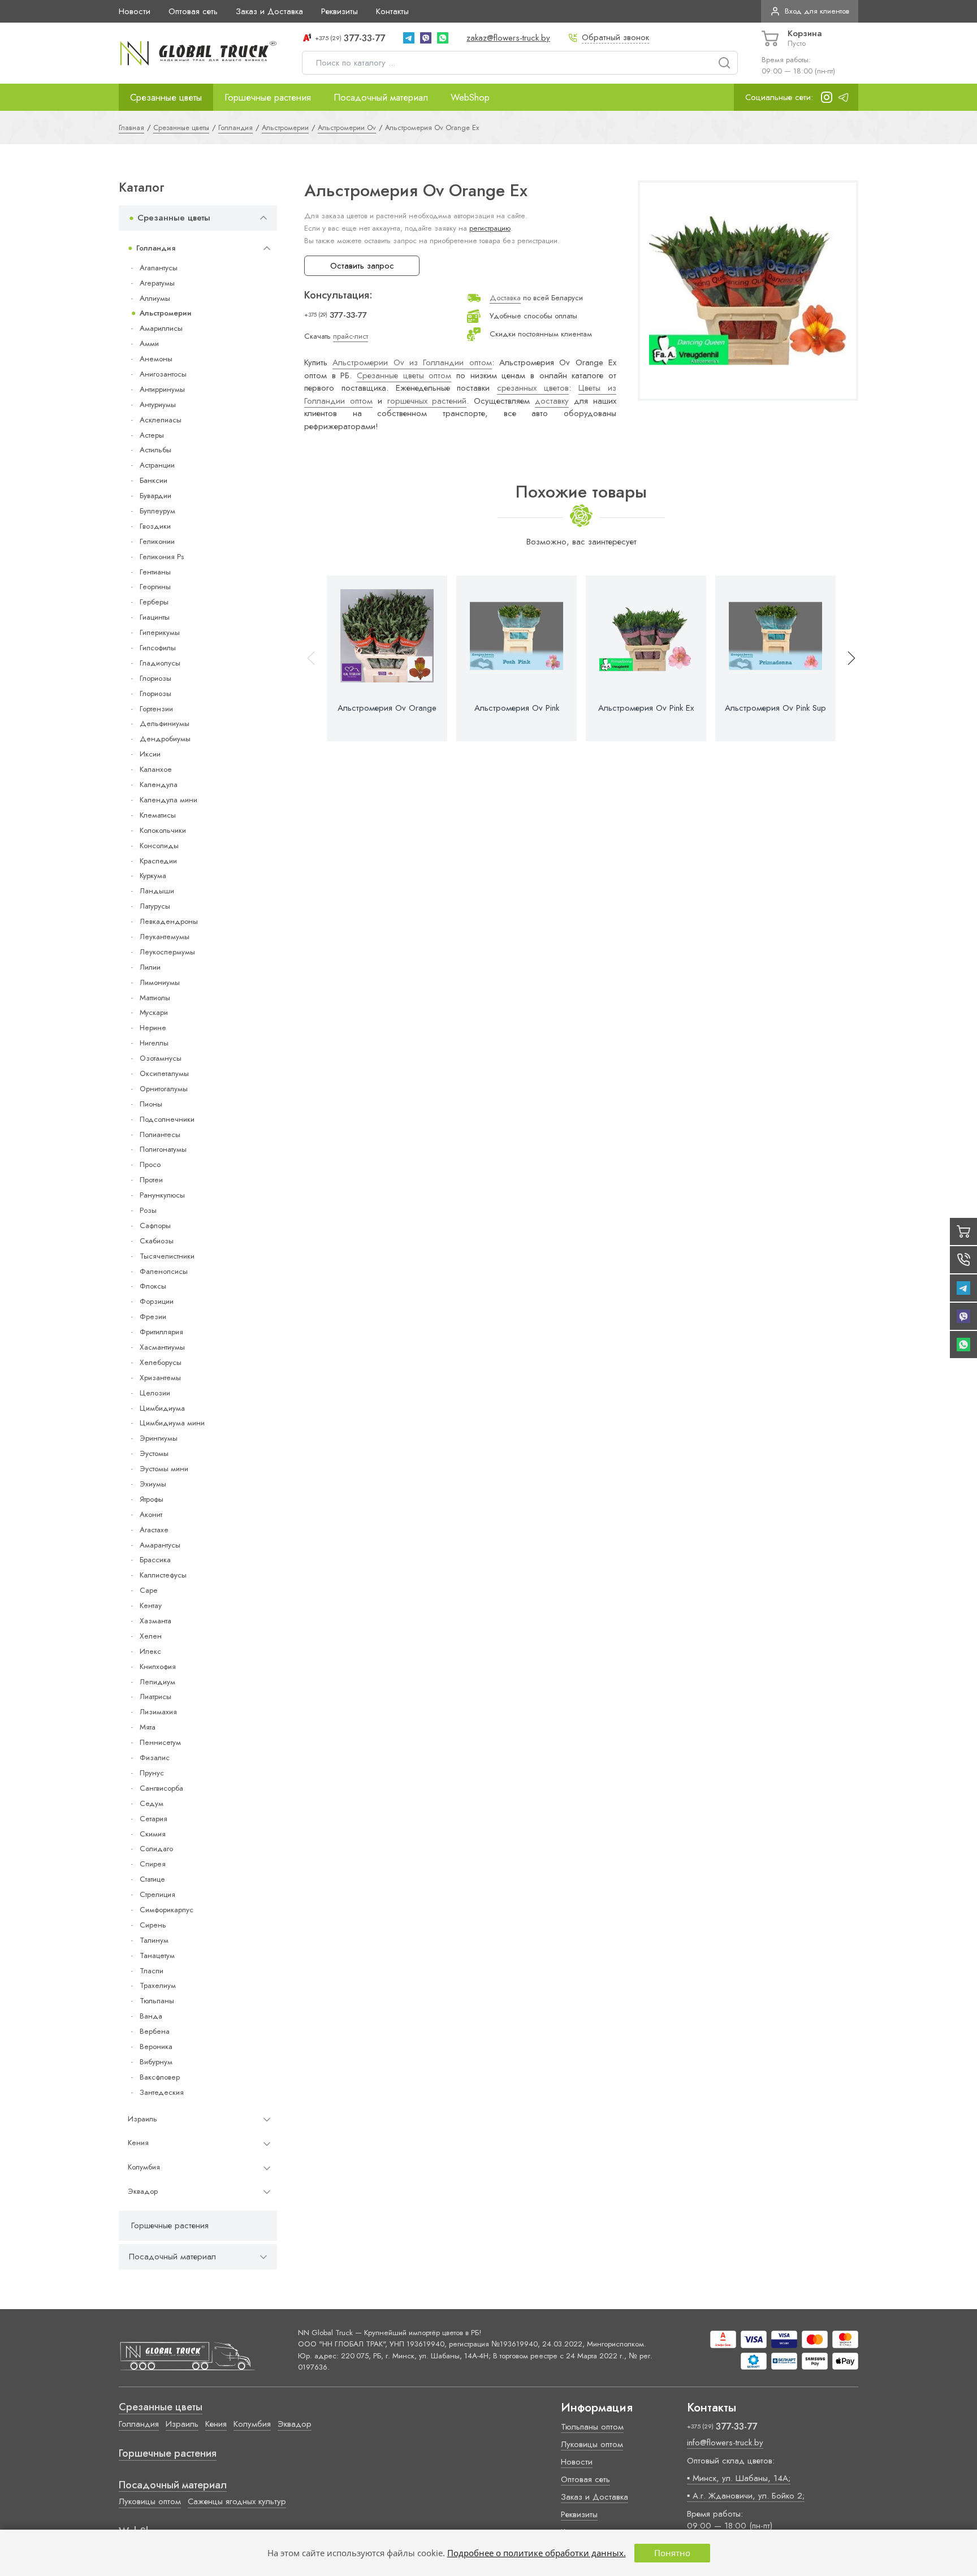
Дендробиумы (165, 739)
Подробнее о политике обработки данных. (537, 2553)
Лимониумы (160, 982)
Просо (150, 1164)
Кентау (151, 1605)
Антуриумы (158, 405)
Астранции (157, 465)
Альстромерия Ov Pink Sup (775, 708)
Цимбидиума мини (172, 1423)
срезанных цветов (533, 388)
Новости (135, 11)
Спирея (153, 1864)
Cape (148, 1590)
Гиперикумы (160, 632)
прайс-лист (351, 336)
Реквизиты (340, 11)
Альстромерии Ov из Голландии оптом (412, 362)
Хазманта (155, 1621)
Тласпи (152, 1971)
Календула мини (168, 800)
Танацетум (157, 1955)
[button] (846, 658)
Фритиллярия (161, 1332)
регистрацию (490, 228)
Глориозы (155, 678)
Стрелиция (157, 1894)
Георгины (155, 587)
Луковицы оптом (150, 2501)
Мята (148, 1727)
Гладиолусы (160, 663)
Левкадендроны (169, 921)
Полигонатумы (163, 1149)
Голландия (156, 248)
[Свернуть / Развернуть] (263, 218)
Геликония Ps (162, 557)
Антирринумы (162, 389)
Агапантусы (159, 268)
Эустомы (154, 1453)
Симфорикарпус (167, 1910)
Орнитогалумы (164, 1089)
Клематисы (158, 815)
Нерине (153, 1028)
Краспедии (158, 861)
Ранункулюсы (162, 1195)
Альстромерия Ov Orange (387, 708)
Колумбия (144, 2167)
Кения (138, 2143)
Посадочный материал (381, 97)
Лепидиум (157, 1682)
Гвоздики (155, 526)
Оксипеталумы (164, 1073)
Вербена (155, 2031)
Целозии (155, 1393)
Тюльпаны (157, 2001)
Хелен (151, 1636)
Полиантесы (160, 1134)
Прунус (152, 1773)
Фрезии (153, 1317)
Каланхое (156, 769)
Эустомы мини (164, 1469)
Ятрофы (152, 1499)
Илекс (150, 1651)
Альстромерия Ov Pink (517, 708)
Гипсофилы (158, 648)
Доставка (505, 298)
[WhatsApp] (443, 38)
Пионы (151, 1104)
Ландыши (157, 891)
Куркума (153, 876)
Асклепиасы (161, 420)
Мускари (154, 1012)
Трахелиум (158, 1985)
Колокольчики (163, 830)
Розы (148, 1210)
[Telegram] (409, 38)
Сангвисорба (161, 1788)
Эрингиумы (159, 1438)
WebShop (470, 97)
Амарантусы (160, 1545)
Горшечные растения (268, 97)
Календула (159, 785)
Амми (149, 343)
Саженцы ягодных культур (237, 2501)
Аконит (151, 1514)
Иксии (150, 754)
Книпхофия (158, 1667)
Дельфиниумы (165, 723)
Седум (152, 1803)
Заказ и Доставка (269, 11)
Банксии (154, 480)
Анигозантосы (163, 374)
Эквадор (143, 2191)
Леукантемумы (165, 937)
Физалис (155, 1758)
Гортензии (156, 709)
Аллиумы (155, 298)
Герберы (154, 602)
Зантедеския (162, 2092)
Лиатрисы (155, 1697)
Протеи (151, 1180)
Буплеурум (157, 511)
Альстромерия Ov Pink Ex (646, 708)
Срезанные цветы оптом (404, 375)
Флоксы (153, 1286)
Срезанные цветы (166, 97)
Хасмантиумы (162, 1347)
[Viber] (426, 38)
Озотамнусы (161, 1058)
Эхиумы (153, 1484)
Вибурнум (156, 2062)
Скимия (153, 1834)
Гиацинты (155, 617)
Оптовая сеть (193, 11)
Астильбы (155, 450)
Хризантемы (160, 1378)
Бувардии (155, 496)
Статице (152, 1879)
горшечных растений (427, 401)
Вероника (156, 2046)
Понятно (672, 2553)
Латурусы (155, 906)
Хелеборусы (161, 1362)
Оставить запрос (362, 266)
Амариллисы (161, 328)
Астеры (152, 435)
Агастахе (154, 1530)
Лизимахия (158, 1712)
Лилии (150, 967)
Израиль (142, 2119)
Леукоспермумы (167, 952)
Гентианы (155, 572)
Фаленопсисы (164, 1271)
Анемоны (156, 359)
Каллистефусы (163, 1575)
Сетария (154, 1819)
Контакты (392, 11)
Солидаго (156, 1849)
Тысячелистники (167, 1256)
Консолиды (159, 846)
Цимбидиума (162, 1408)
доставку (552, 401)
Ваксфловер (160, 2077)
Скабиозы (157, 1241)
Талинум (154, 1940)
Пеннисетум (160, 1742)
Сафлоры (155, 1226)
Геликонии (157, 541)
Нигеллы (154, 1043)
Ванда (151, 2016)
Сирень (153, 1925)
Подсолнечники (167, 1119)
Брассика (155, 1560)
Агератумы (157, 283)
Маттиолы (155, 998)
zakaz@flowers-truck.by (508, 38)
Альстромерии (166, 313)
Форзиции (157, 1301)
